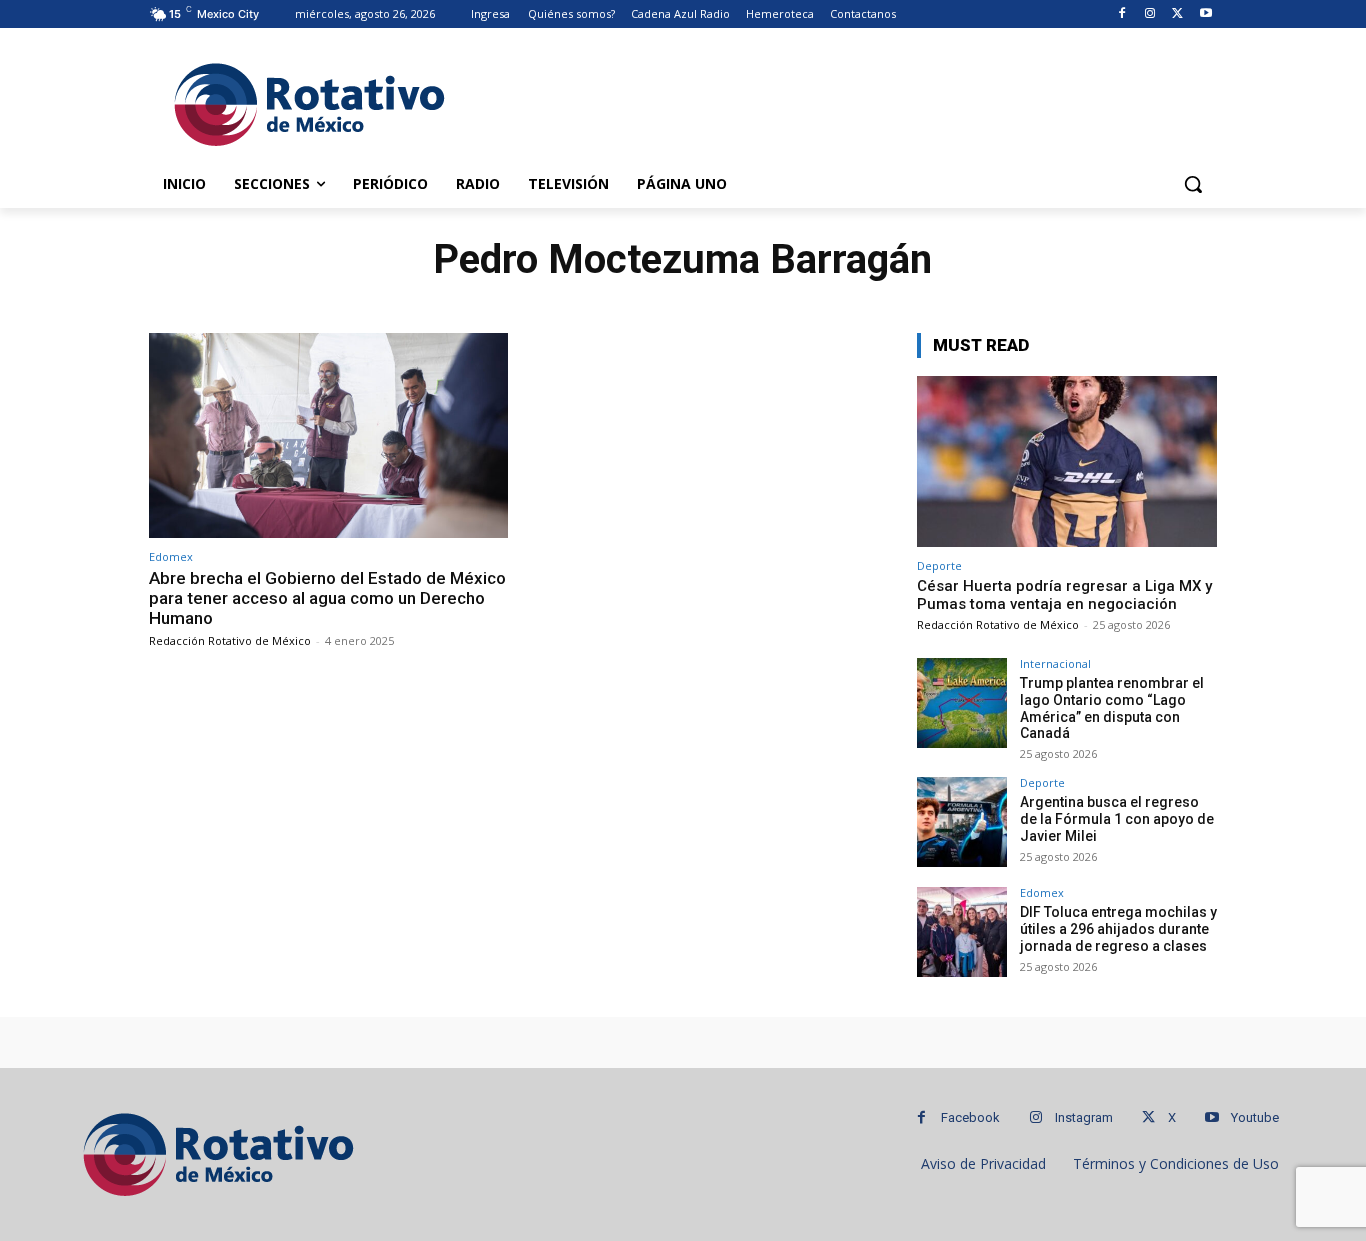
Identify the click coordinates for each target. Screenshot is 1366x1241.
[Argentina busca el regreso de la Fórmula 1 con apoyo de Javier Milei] (962, 822)
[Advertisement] (833, 101)
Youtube (1255, 1117)
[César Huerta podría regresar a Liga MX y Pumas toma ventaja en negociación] (1067, 461)
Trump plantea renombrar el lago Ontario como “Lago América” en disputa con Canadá (1112, 708)
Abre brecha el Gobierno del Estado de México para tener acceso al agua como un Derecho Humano (327, 598)
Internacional (1055, 663)
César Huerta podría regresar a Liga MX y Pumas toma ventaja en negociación (1064, 595)
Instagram (1084, 1117)
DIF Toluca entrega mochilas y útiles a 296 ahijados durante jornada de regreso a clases (1118, 929)
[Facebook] (1122, 14)
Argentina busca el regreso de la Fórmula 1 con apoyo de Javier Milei (1117, 819)
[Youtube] (1205, 14)
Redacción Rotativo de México (230, 640)
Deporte (939, 565)
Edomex (171, 556)
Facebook (970, 1117)
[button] (1193, 184)
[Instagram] (1150, 14)
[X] (1177, 14)
